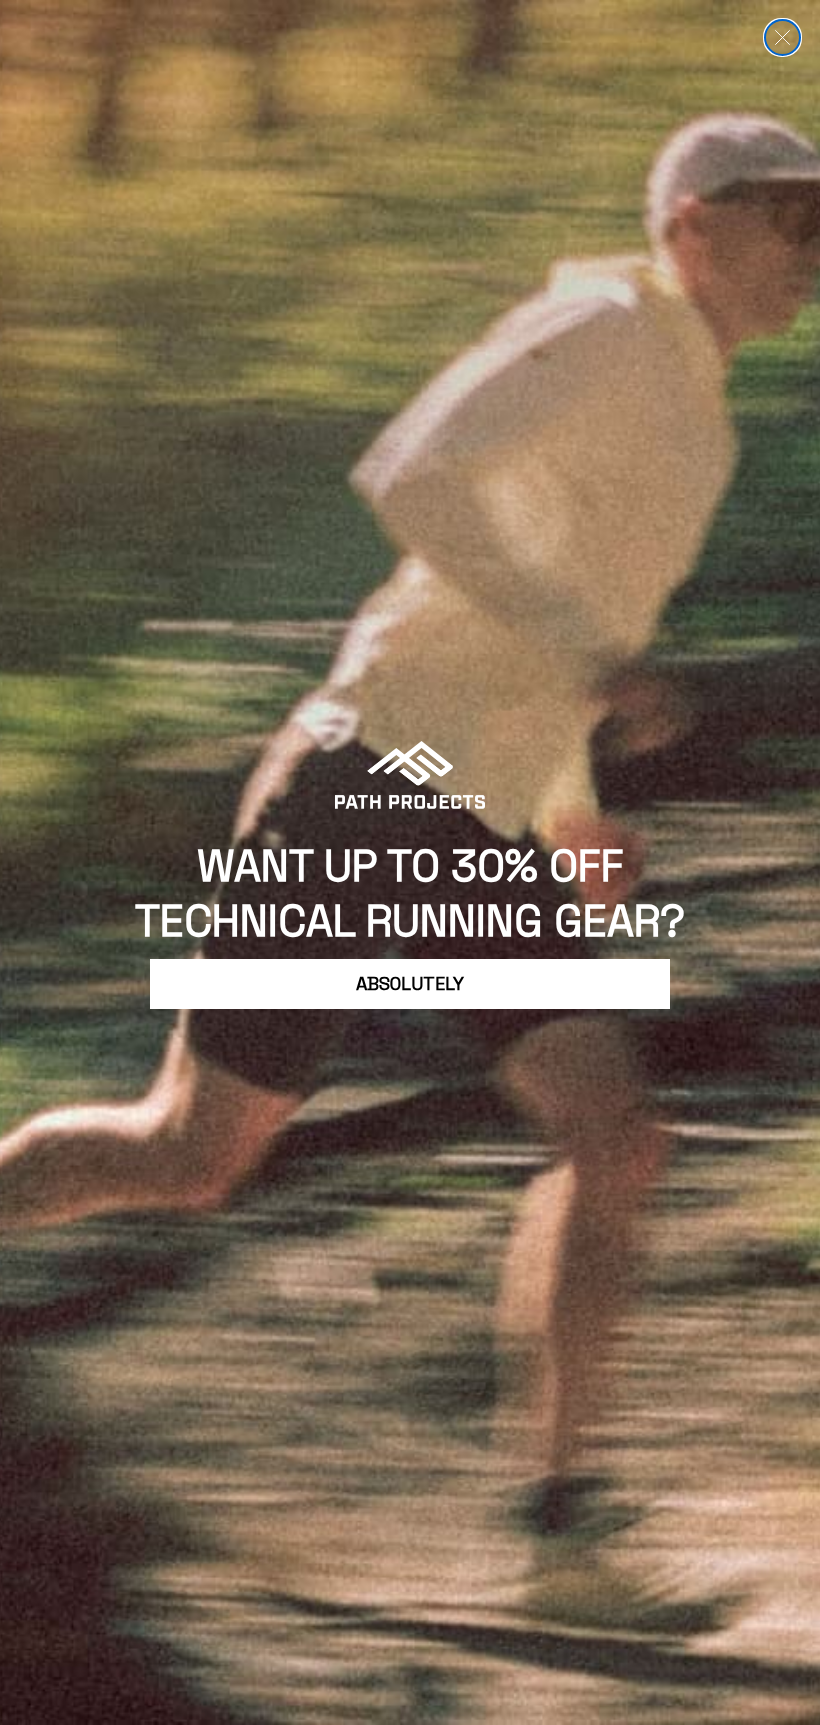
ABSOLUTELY (410, 983)
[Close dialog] (782, 37)
